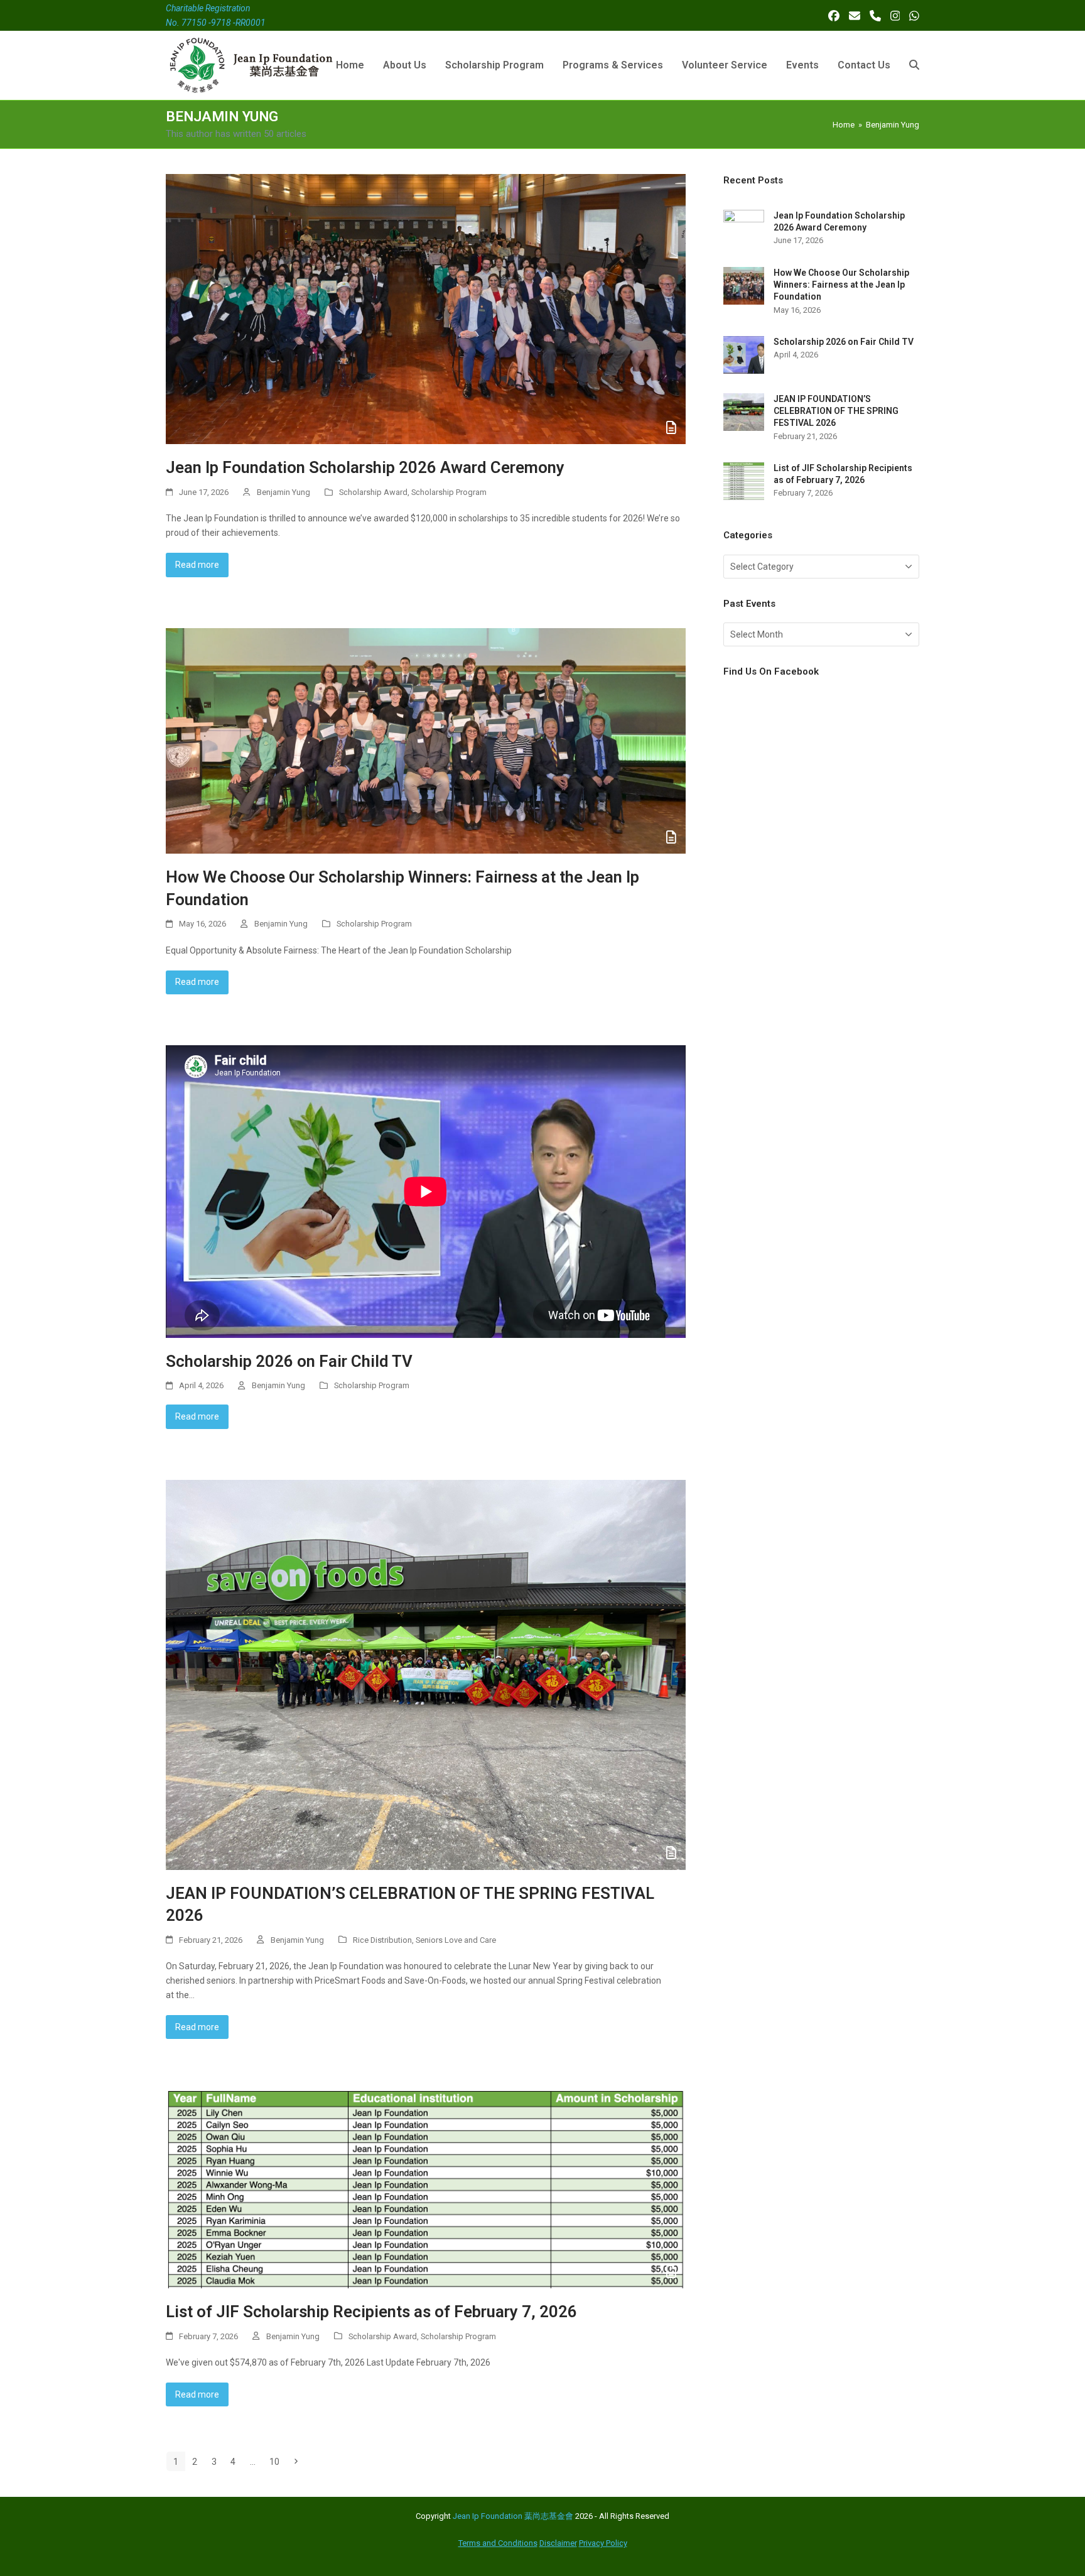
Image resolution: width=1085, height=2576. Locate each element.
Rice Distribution (382, 1940)
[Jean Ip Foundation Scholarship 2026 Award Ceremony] (426, 308)
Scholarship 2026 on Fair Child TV (289, 1361)
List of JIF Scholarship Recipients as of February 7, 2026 (371, 2312)
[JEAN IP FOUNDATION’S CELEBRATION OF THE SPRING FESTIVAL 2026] (426, 1674)
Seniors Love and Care (456, 1940)
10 (278, 2461)
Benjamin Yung (283, 492)
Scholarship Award (373, 492)
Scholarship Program (449, 492)
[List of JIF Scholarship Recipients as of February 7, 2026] (426, 2188)
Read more (197, 565)
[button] (914, 65)
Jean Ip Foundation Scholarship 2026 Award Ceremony (365, 467)
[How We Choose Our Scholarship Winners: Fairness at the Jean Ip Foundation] (426, 740)
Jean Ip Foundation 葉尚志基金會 (513, 2516)
